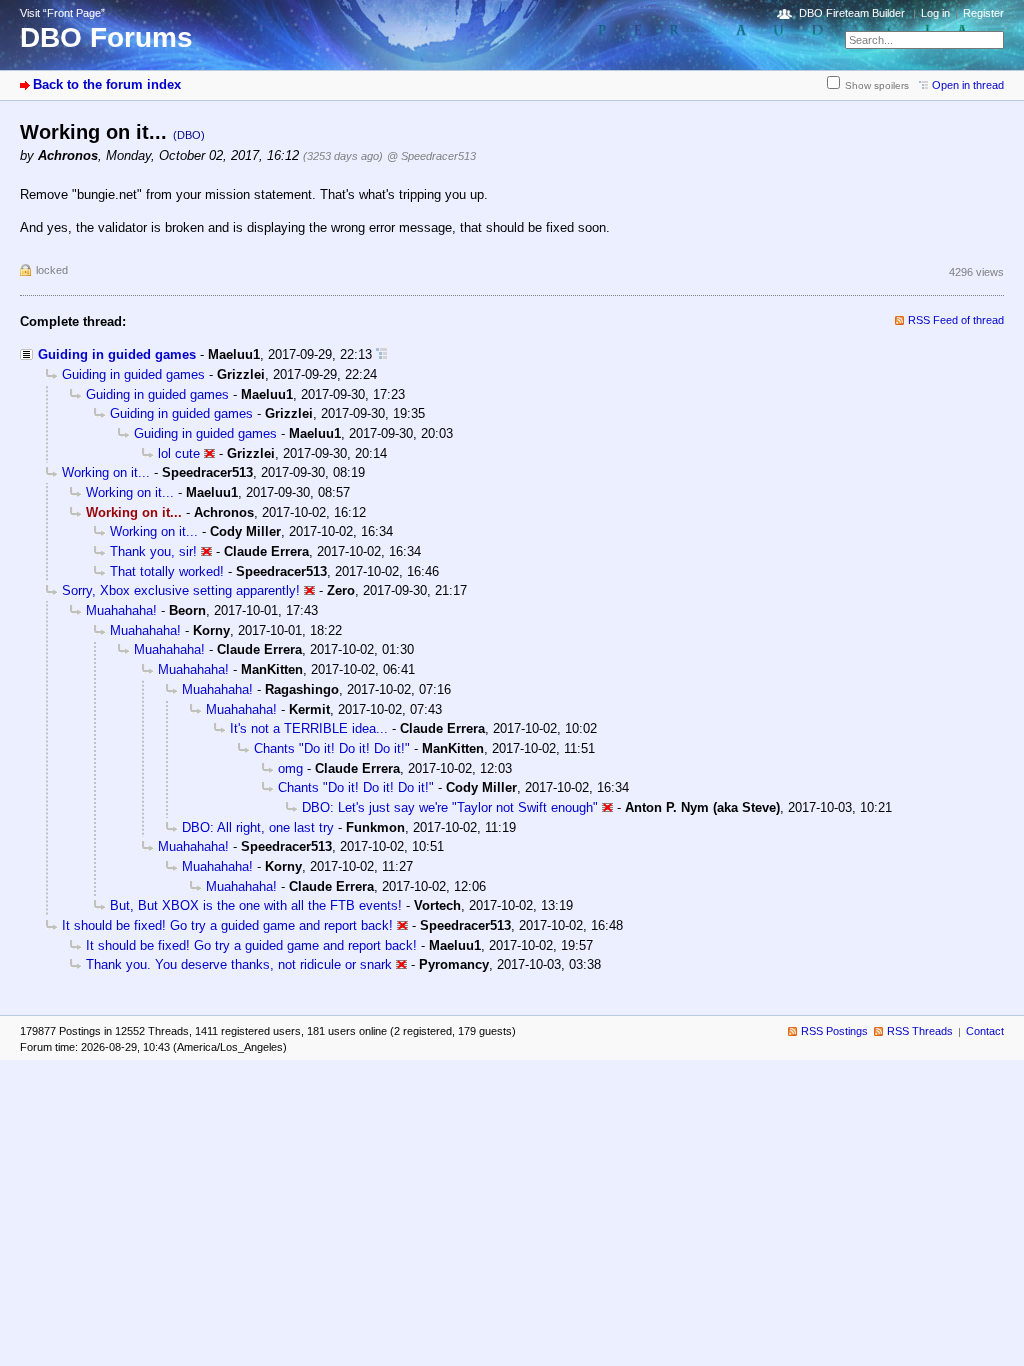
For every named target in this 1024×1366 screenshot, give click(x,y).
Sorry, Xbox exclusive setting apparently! (181, 590)
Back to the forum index (107, 84)
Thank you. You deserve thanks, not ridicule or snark (239, 964)
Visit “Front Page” (62, 13)
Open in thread (968, 85)
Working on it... (106, 472)
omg (290, 768)
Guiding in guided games (117, 354)
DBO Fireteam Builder (852, 13)
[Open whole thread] (381, 354)
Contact (985, 1031)
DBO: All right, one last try (258, 827)
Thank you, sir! (153, 551)
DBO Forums (106, 37)
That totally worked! (167, 571)
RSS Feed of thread (956, 320)
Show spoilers (877, 85)
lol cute (179, 453)
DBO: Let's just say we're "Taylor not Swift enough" (450, 807)
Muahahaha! (121, 610)
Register (983, 13)
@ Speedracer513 (431, 156)
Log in (935, 13)
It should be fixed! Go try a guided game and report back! (227, 925)
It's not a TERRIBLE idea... (309, 728)
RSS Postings (834, 1031)
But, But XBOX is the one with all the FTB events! (256, 905)
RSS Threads (920, 1031)
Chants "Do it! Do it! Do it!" (332, 748)
